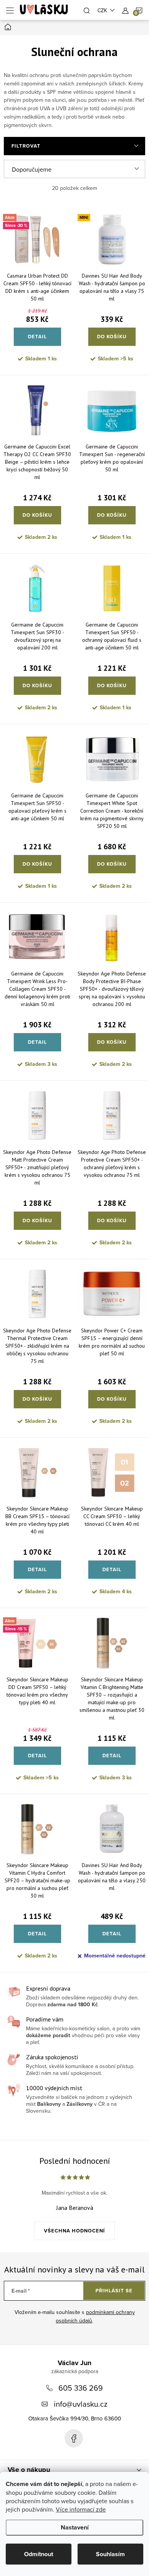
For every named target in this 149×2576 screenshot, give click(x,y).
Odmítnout (39, 2554)
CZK (102, 10)
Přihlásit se (114, 2291)
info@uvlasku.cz (81, 2404)
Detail (37, 337)
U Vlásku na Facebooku (74, 2438)
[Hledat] (87, 10)
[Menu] (10, 10)
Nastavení (75, 2527)
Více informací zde (81, 2509)
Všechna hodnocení (74, 2231)
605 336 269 (81, 2388)
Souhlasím (110, 2554)
